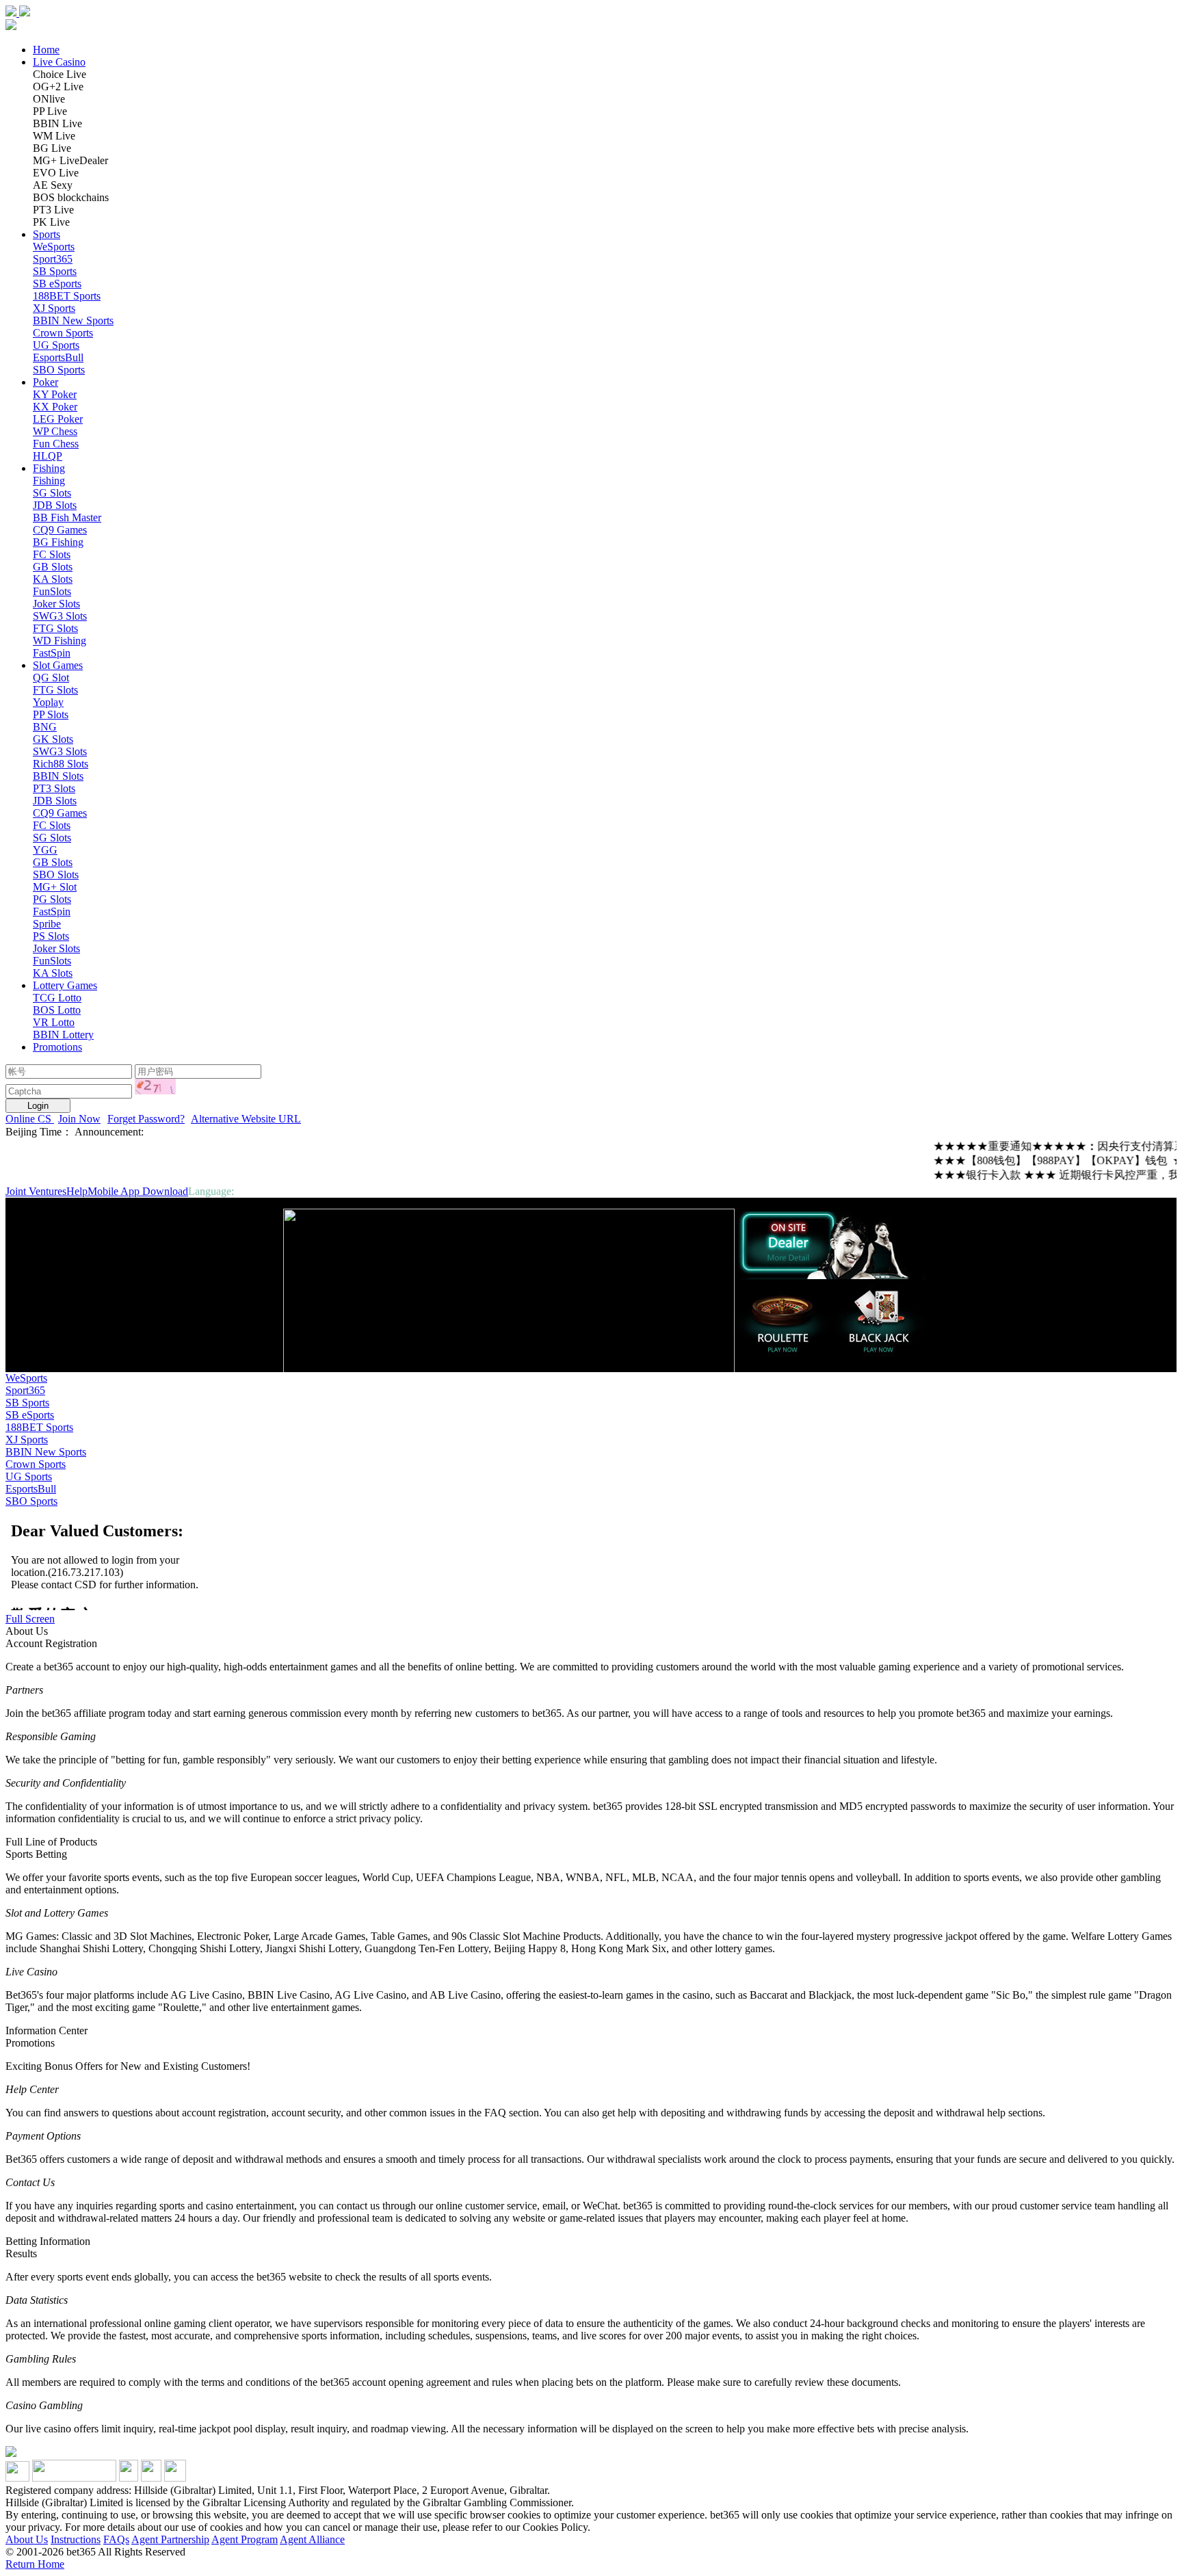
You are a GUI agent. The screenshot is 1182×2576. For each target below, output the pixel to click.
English (253, 1191)
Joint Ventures (36, 1191)
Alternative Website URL (246, 1119)
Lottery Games (65, 985)
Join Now (79, 1119)
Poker (45, 382)
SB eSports (30, 1415)
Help (77, 1191)
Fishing (49, 468)
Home (46, 50)
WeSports (26, 1378)
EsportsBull (31, 1489)
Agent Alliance (312, 2539)
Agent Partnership (170, 2539)
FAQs (116, 2539)
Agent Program (245, 2539)
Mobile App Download (138, 1191)
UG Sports (29, 1476)
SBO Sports (31, 1501)
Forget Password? (146, 1119)
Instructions (76, 2539)
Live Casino (59, 62)
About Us (27, 2539)
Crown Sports (36, 1464)
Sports (47, 234)
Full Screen (30, 1619)
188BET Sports (39, 1427)
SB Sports (27, 1403)
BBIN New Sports (46, 1452)
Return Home (35, 2564)
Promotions (57, 1047)
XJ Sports (27, 1440)
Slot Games (58, 665)
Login (38, 1106)
